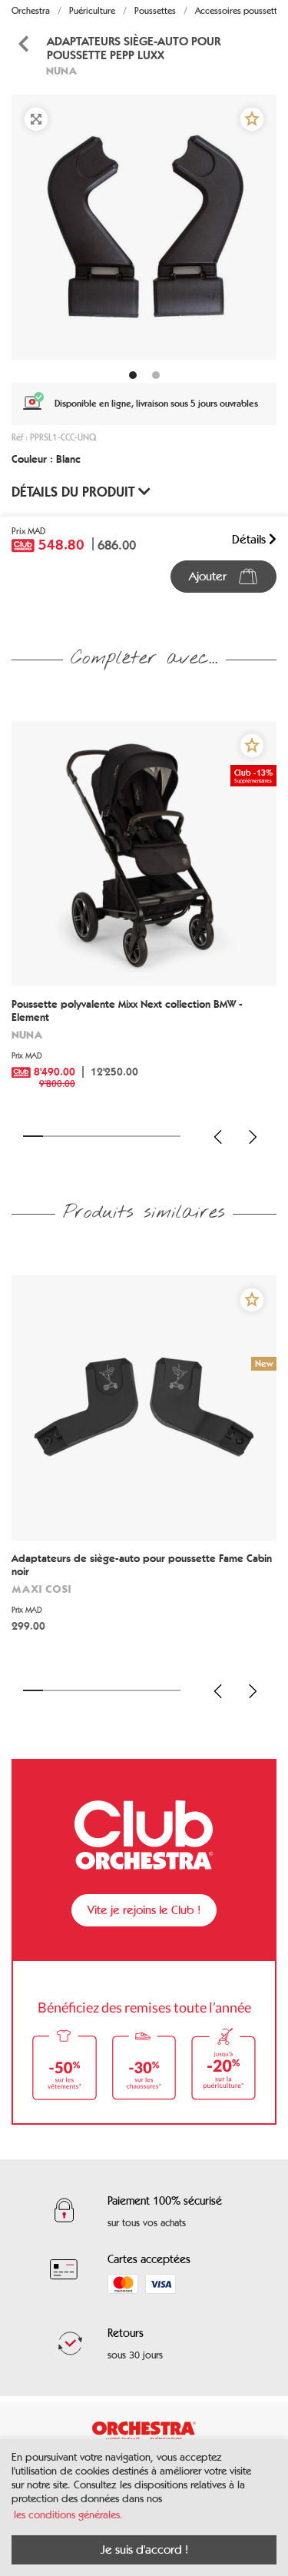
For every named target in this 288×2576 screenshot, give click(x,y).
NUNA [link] (62, 70)
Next (253, 1137)
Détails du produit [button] (75, 492)
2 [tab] (53, 1136)
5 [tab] (112, 1136)
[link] (144, 1049)
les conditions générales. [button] (68, 2515)
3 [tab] (72, 1136)
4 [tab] (92, 1136)
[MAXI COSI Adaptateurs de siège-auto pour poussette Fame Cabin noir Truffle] (144, 1408)
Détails (250, 539)
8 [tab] (170, 1136)
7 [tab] (151, 1136)
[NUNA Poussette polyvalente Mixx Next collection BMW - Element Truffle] (144, 854)
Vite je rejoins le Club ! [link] (144, 1910)
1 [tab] (33, 1136)
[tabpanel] (144, 227)
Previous (218, 1137)
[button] (252, 119)
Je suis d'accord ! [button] (144, 2549)
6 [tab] (131, 1136)
